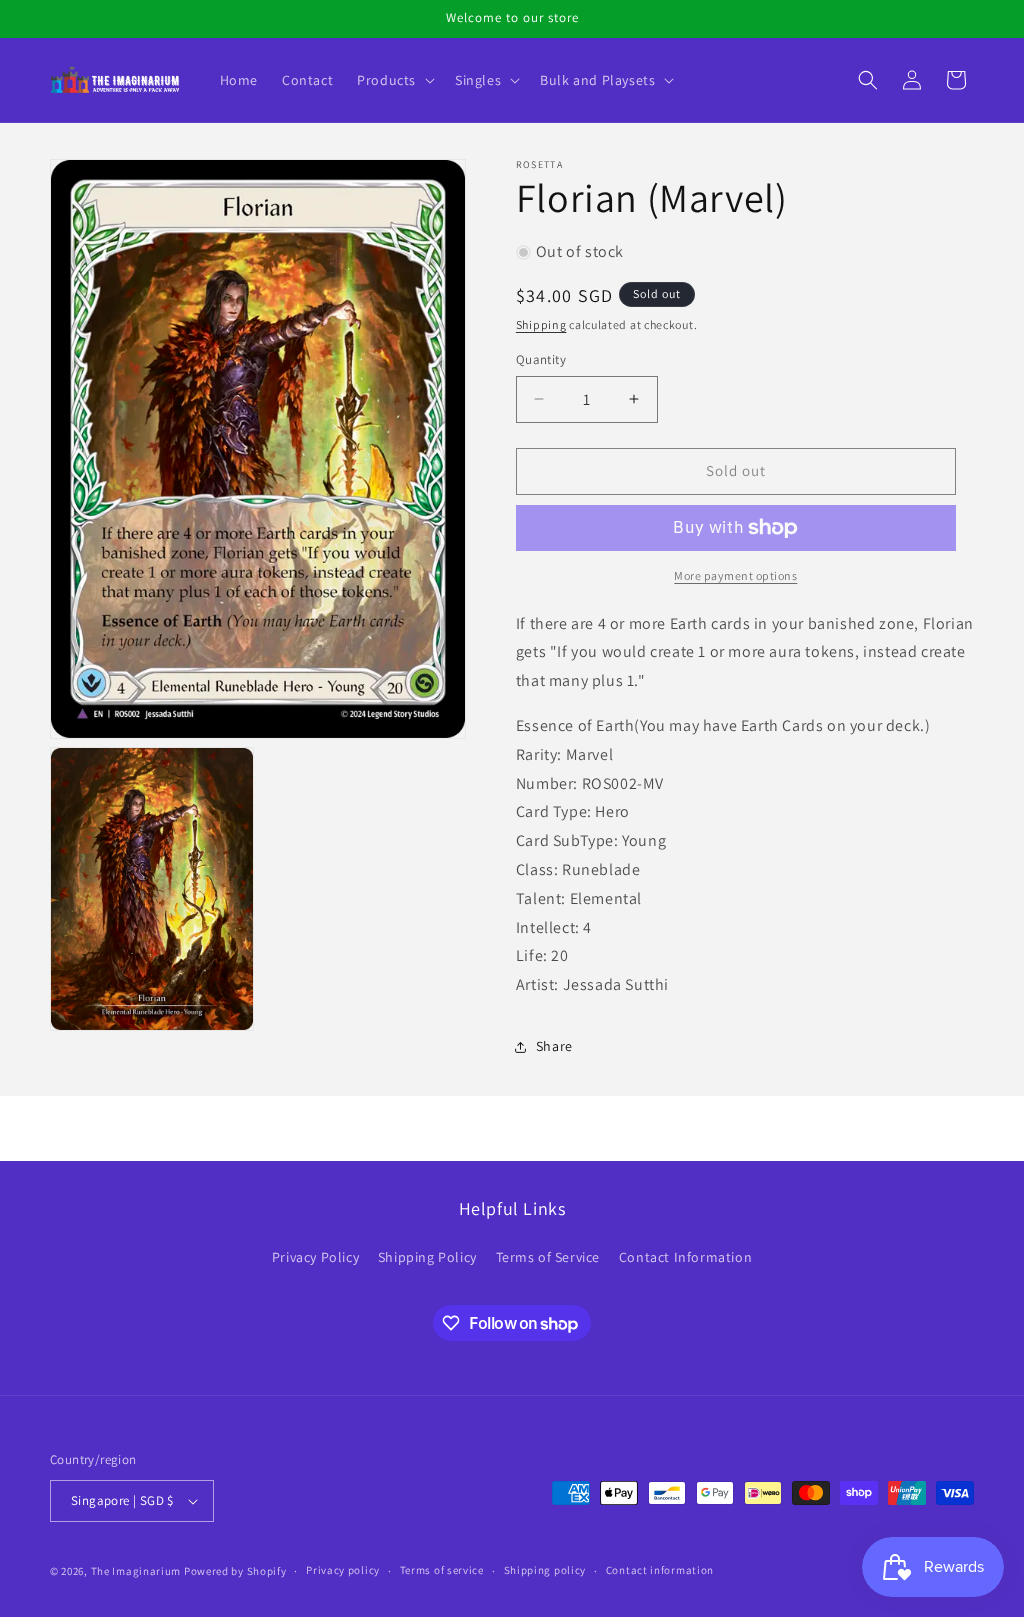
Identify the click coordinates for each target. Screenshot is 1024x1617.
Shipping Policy (427, 1257)
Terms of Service (548, 1257)
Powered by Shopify (235, 1571)
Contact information (660, 1570)
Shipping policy (545, 1570)
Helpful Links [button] (512, 1208)
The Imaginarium (136, 1571)
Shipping (541, 324)
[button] (394, 80)
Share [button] (554, 1046)
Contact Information (685, 1257)
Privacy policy (343, 1570)
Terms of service (442, 1570)
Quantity (541, 359)
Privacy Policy (315, 1257)
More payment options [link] (735, 575)
